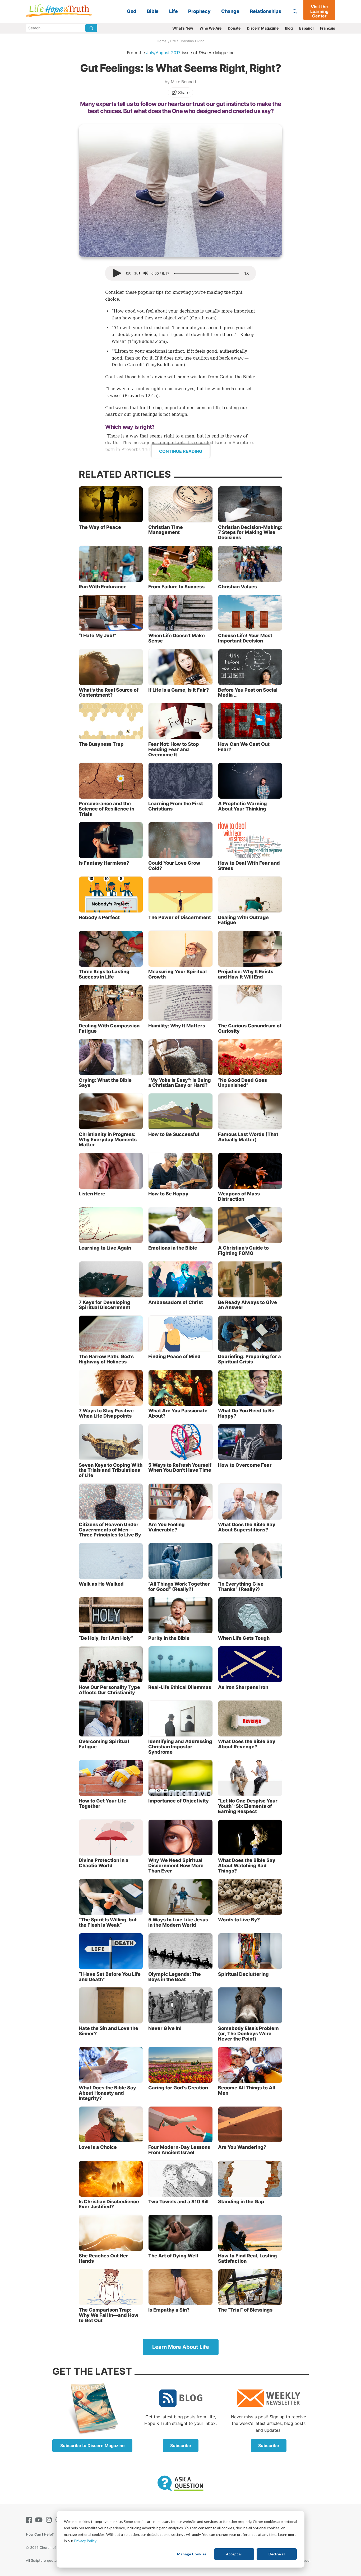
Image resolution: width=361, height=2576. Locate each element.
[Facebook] (30, 2520)
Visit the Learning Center (319, 11)
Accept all (234, 2554)
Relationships (266, 11)
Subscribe (181, 2445)
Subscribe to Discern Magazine (92, 2445)
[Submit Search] (91, 28)
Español (306, 28)
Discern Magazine (263, 28)
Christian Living (192, 41)
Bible (153, 11)
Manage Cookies (192, 2554)
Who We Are (210, 28)
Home (162, 41)
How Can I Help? (40, 2534)
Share (183, 92)
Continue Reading (181, 451)
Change (230, 11)
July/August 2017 (163, 53)
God (132, 11)
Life (173, 11)
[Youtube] (40, 2520)
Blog (289, 28)
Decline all (277, 2554)
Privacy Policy (85, 2541)
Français (328, 28)
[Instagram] (50, 2520)
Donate (234, 28)
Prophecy (199, 11)
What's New (183, 28)
